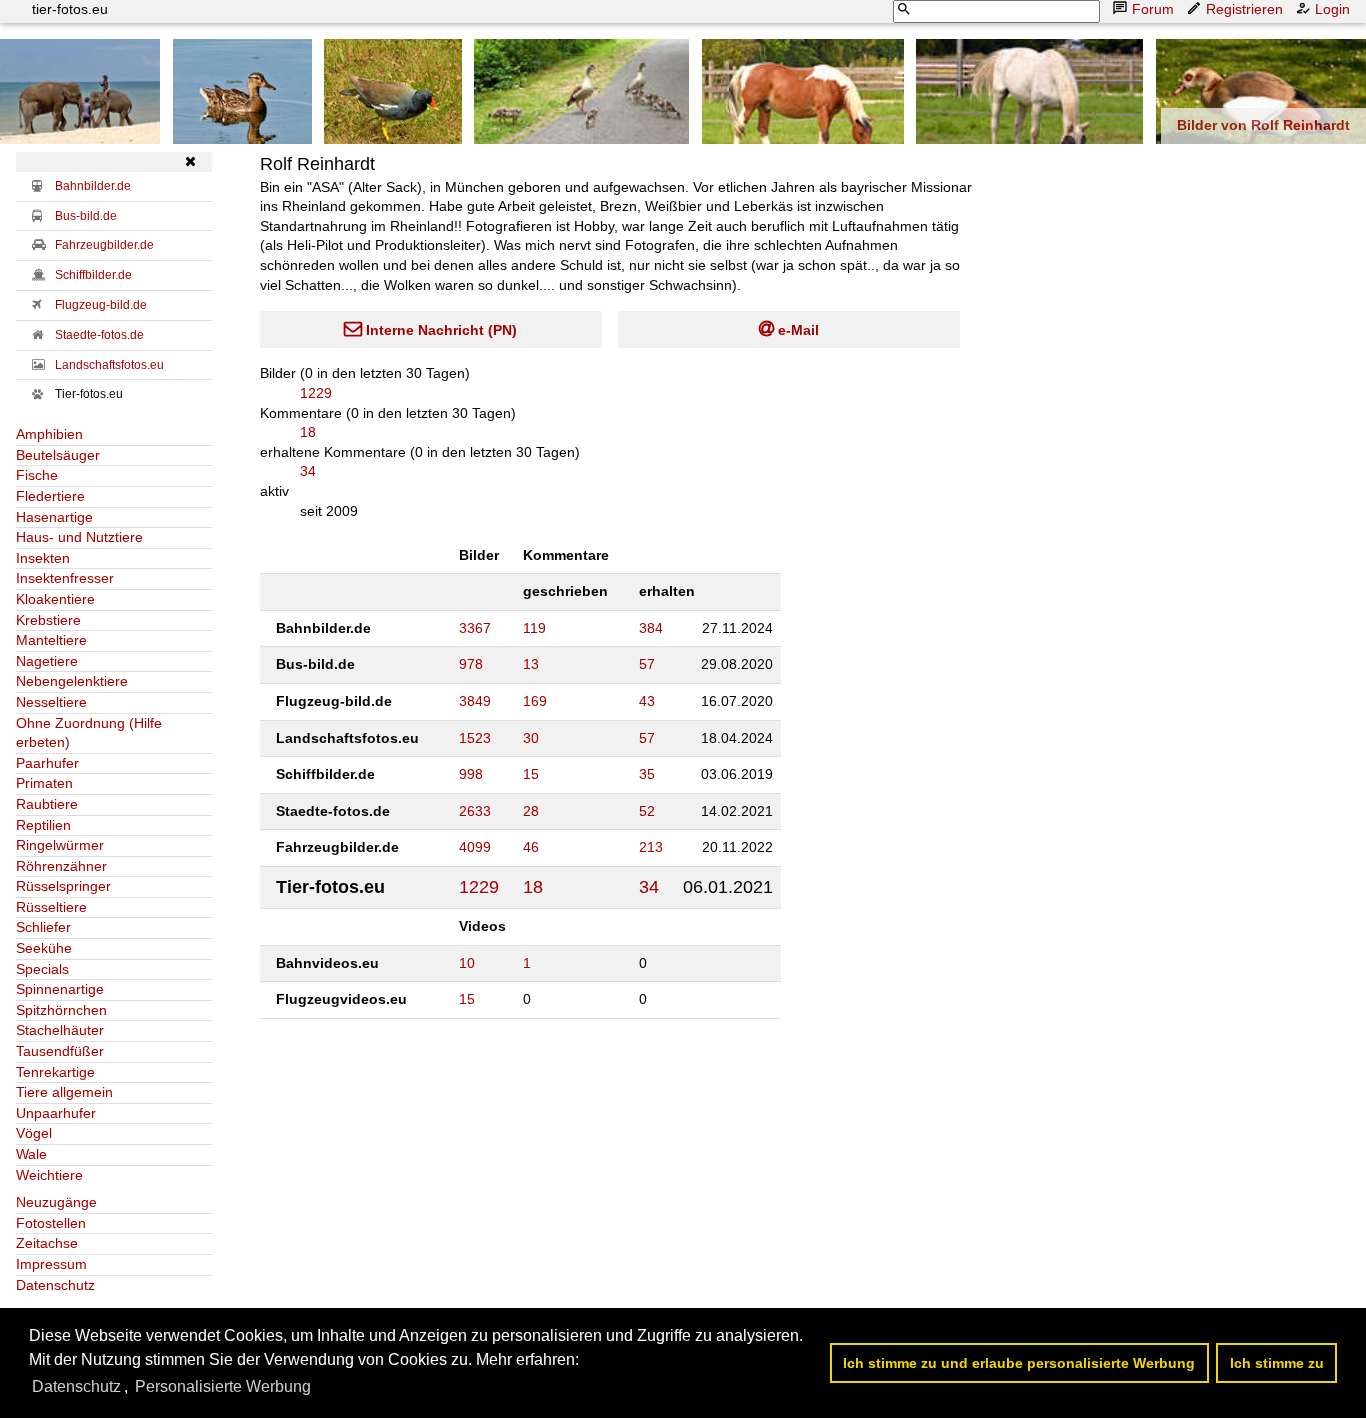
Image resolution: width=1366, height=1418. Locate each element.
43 (647, 701)
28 (531, 811)
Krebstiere (48, 620)
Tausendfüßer (60, 1051)
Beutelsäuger (58, 455)
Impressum (51, 1264)
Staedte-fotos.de (99, 335)
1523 (475, 738)
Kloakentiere (55, 599)
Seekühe (44, 948)
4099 (475, 847)
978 (471, 664)
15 (531, 774)
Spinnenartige (60, 989)
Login (1332, 9)
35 (647, 774)
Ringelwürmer (60, 845)
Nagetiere (47, 661)
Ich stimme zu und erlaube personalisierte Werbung (1019, 1363)
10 (467, 963)
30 (531, 738)
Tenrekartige (55, 1072)
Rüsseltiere (51, 907)
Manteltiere (51, 640)
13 (531, 664)
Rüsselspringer (63, 886)
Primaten (44, 783)
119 (534, 628)
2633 (475, 811)
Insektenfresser (65, 578)
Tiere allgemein (64, 1092)
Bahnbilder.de (93, 186)
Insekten (43, 558)
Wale (31, 1154)
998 (471, 774)
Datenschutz (55, 1285)
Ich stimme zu (1277, 1363)
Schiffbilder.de (93, 275)
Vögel (34, 1133)
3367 (475, 628)
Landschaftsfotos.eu (109, 365)
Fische (37, 475)
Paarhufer (47, 763)
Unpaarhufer (56, 1113)
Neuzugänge (56, 1202)
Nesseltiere (51, 702)
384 (651, 628)
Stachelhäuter (60, 1030)
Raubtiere (47, 804)
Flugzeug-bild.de (101, 305)
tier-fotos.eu (70, 9)
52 (647, 811)
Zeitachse (47, 1243)
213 (651, 847)
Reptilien (43, 825)
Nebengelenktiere (72, 681)
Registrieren (1244, 9)
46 (531, 847)
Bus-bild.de (86, 216)
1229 (316, 393)
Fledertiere (50, 496)
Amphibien (49, 434)
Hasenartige (54, 517)
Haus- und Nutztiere (79, 537)
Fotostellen (51, 1223)
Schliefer (43, 927)
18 (308, 432)
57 (647, 664)
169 (535, 701)
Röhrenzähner (61, 866)
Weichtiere (49, 1175)
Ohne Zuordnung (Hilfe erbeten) (89, 733)
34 (308, 471)
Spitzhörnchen (61, 1010)
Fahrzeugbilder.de (104, 245)
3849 (475, 701)
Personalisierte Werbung (223, 1386)
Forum (1153, 9)
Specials (42, 969)
